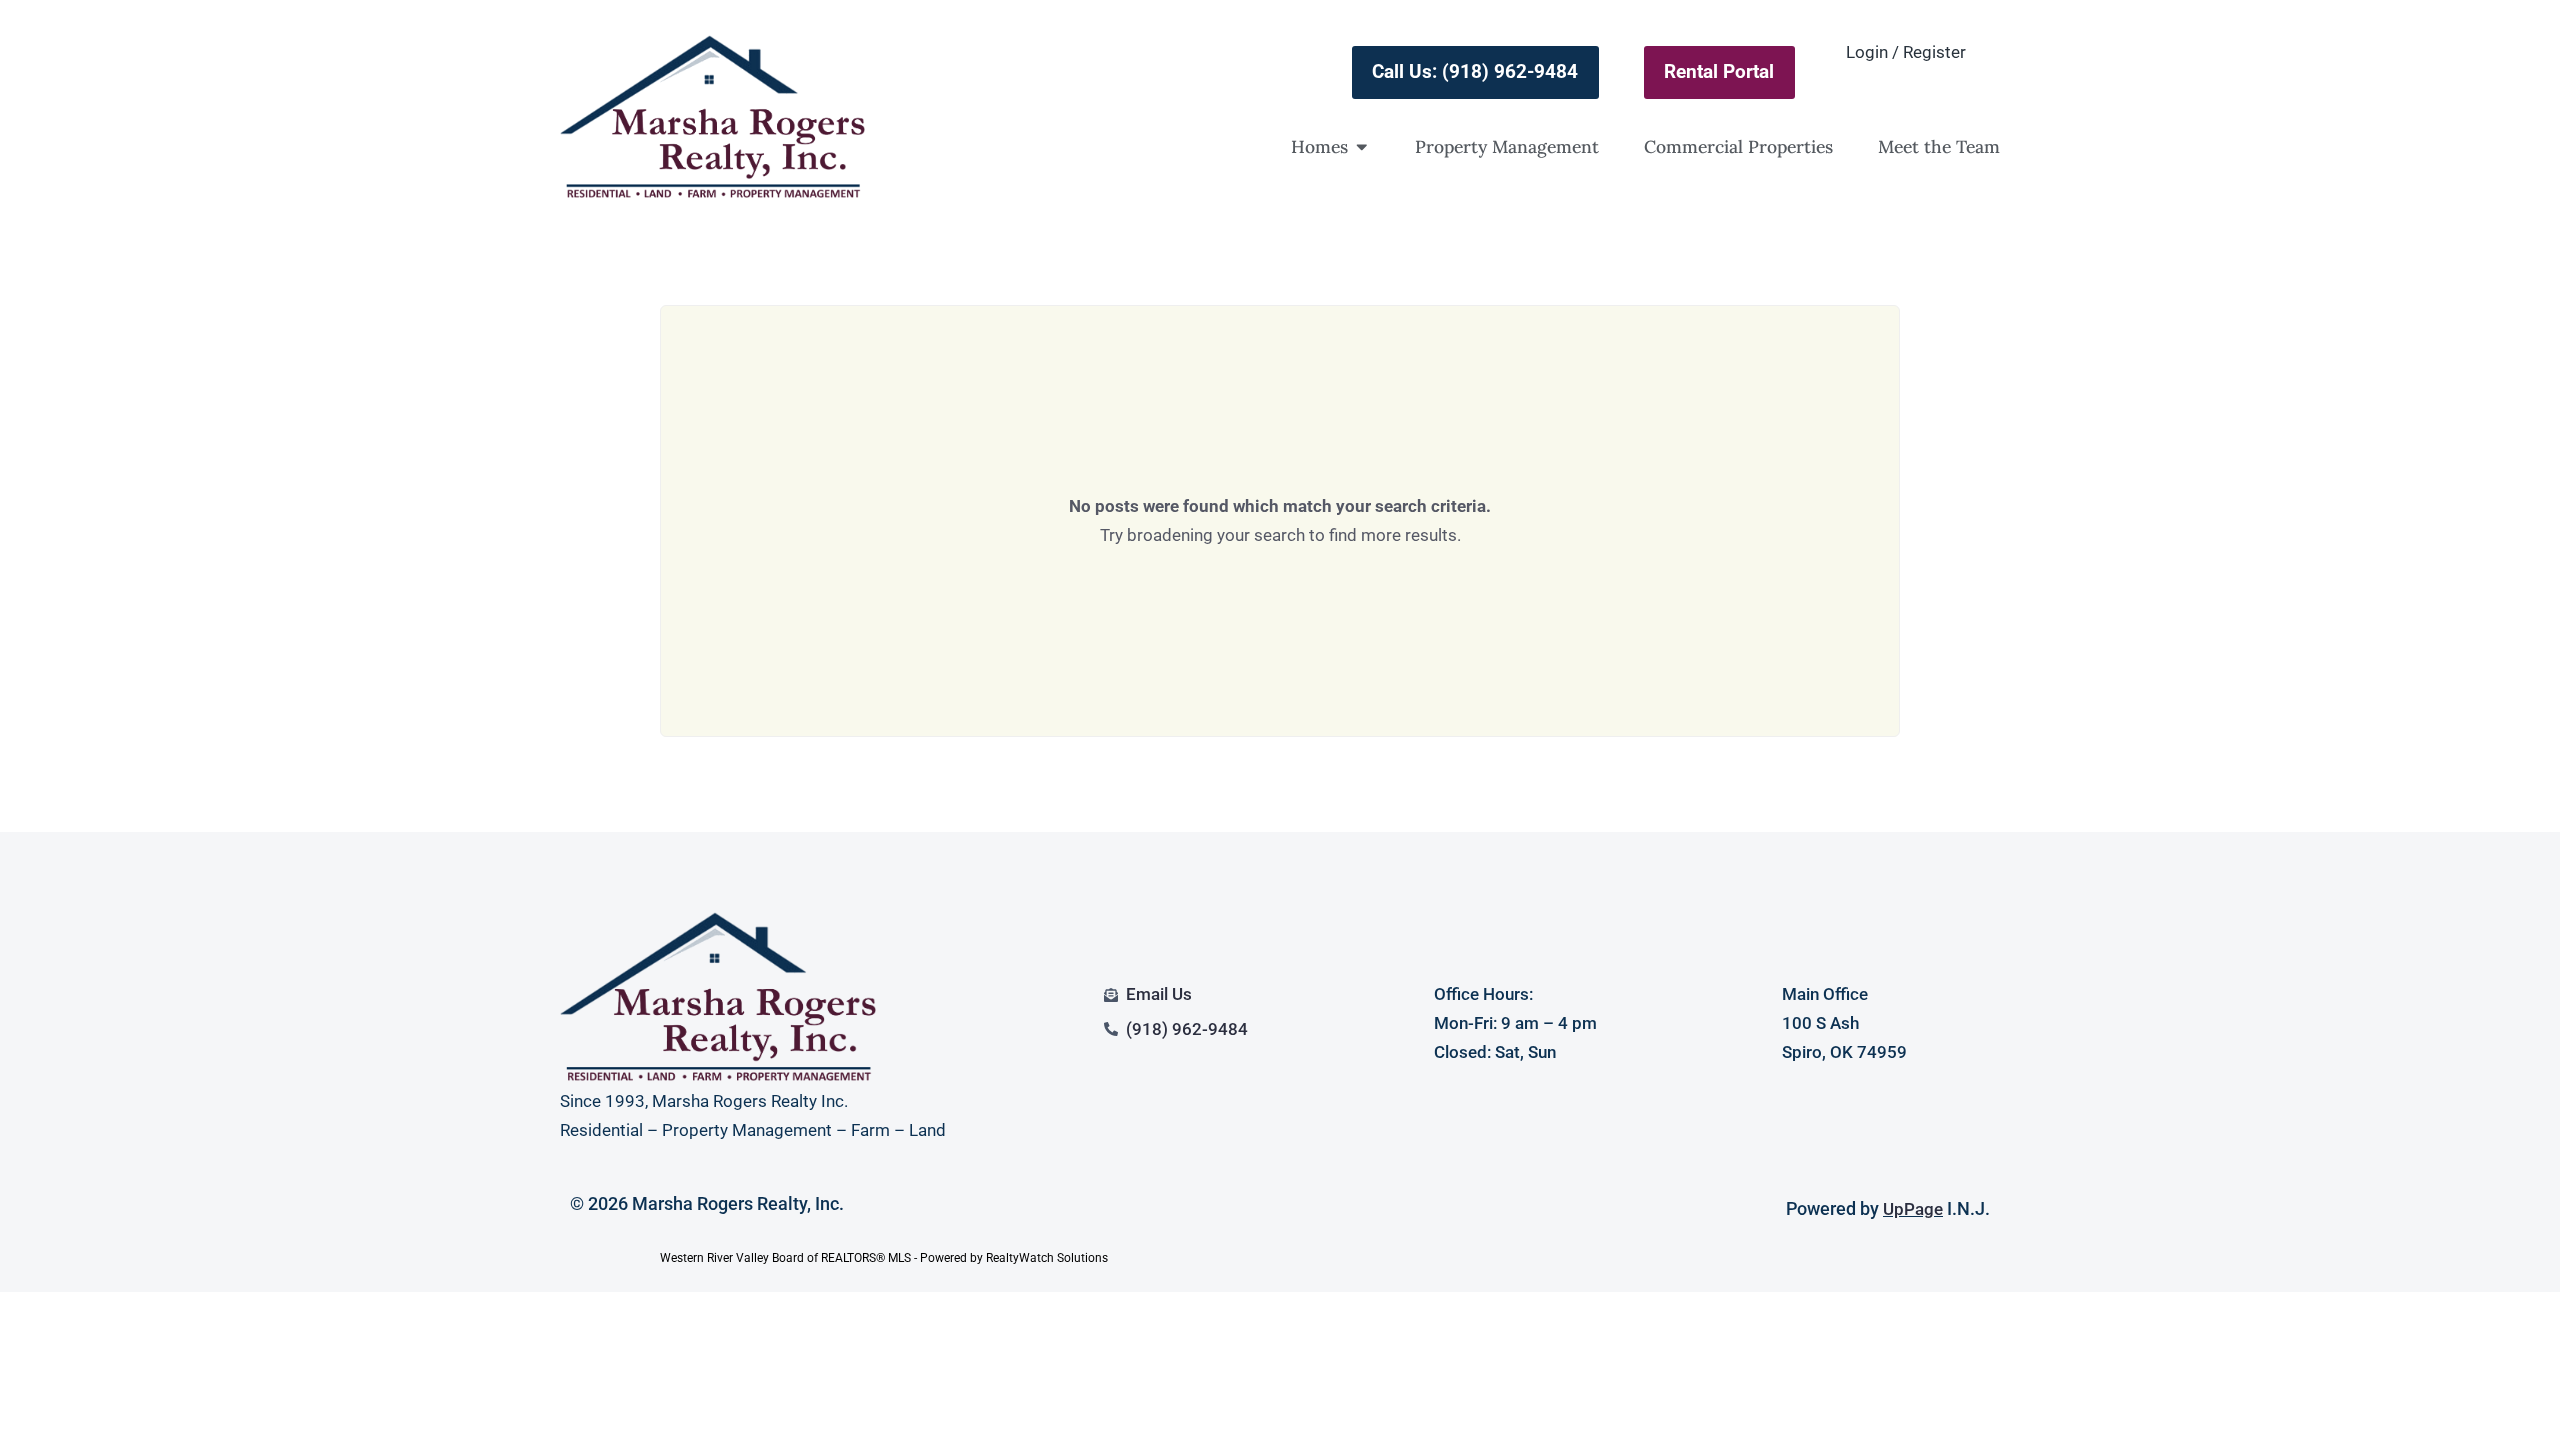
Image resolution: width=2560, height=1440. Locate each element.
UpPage (1913, 1209)
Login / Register (1906, 52)
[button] (1362, 147)
